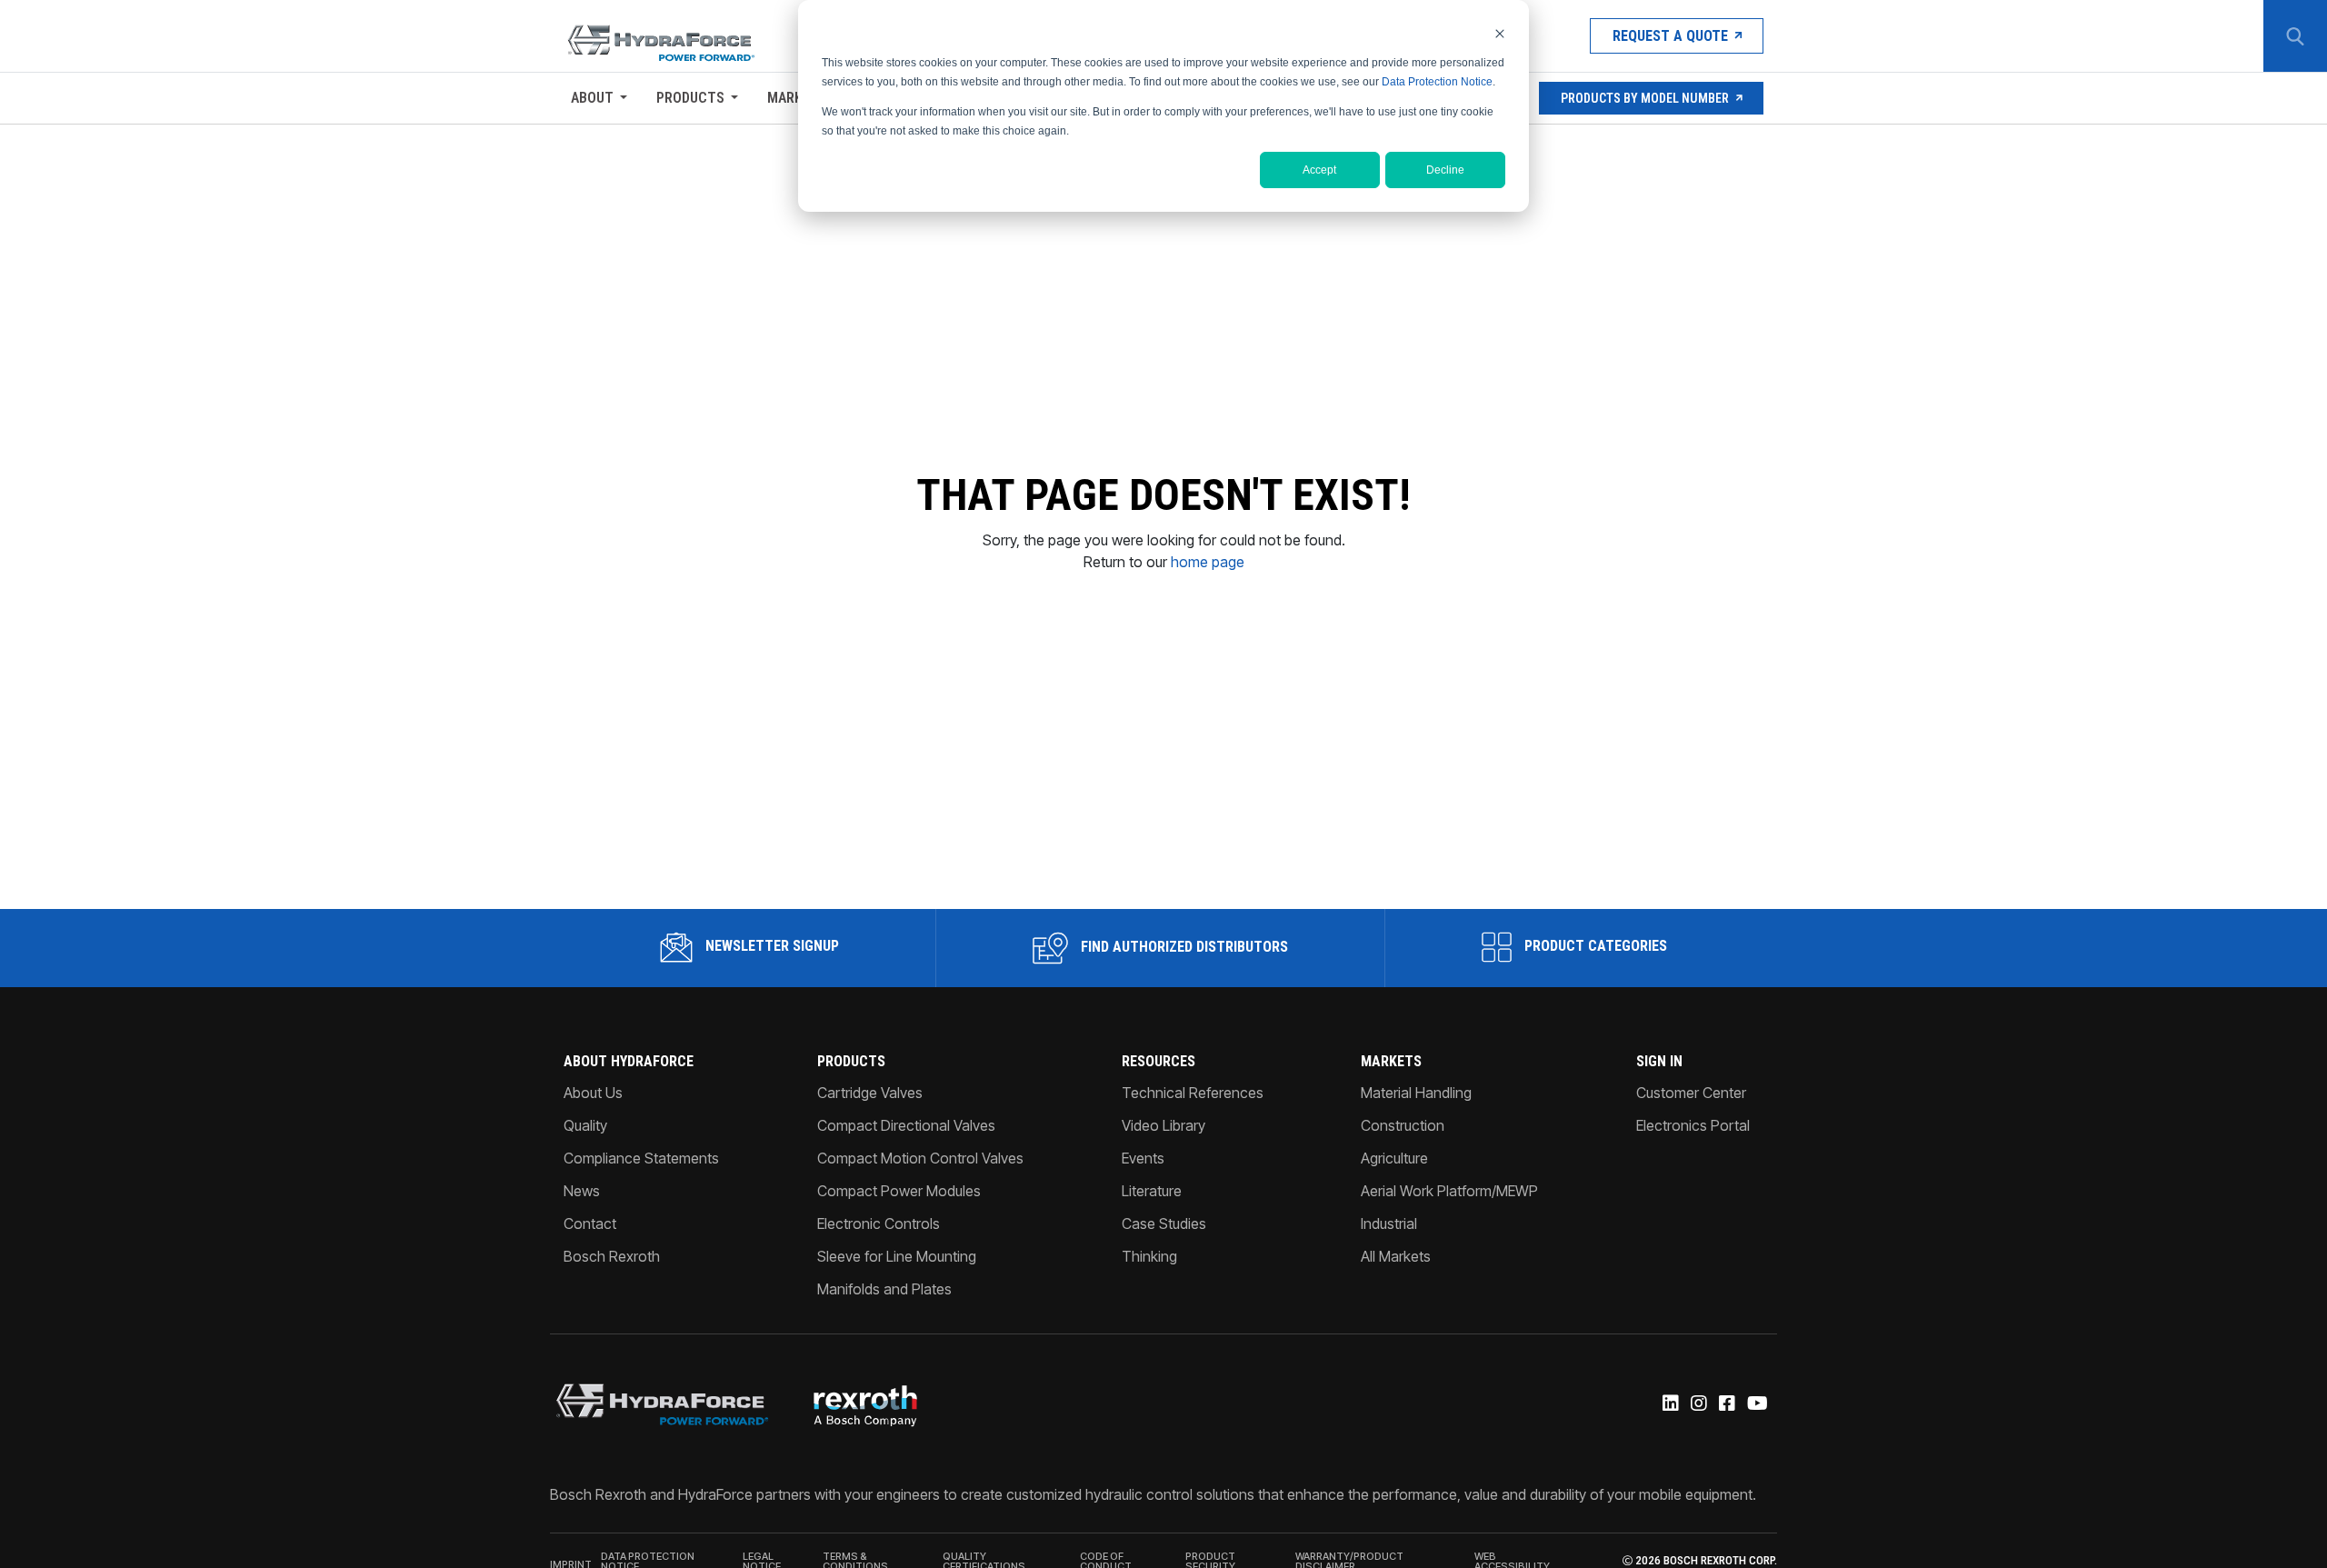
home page (1208, 562)
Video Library (1163, 1125)
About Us (593, 1093)
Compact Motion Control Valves (920, 1158)
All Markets (1396, 1256)
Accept (1319, 170)
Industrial (1389, 1223)
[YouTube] (1756, 1404)
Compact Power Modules (899, 1191)
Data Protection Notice (1437, 82)
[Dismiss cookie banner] (1500, 33)
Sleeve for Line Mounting (897, 1256)
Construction (1403, 1125)
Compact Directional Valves (906, 1125)
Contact (590, 1223)
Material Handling (1416, 1093)
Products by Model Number (1645, 98)
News (582, 1191)
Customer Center (1691, 1093)
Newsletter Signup (770, 946)
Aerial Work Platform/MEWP (1449, 1191)
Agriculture (1394, 1158)
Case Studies (1164, 1223)
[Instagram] (1698, 1404)
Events (1143, 1158)
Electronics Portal (1693, 1125)
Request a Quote (1670, 36)
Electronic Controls (879, 1223)
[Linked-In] (1669, 1404)
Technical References (1193, 1093)
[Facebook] (1726, 1404)
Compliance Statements (641, 1158)
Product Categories (1594, 946)
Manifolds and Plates (884, 1289)
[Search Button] (2295, 36)
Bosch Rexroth (612, 1256)
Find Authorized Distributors (1183, 947)
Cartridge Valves (870, 1093)
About (592, 98)
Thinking (1149, 1256)
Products (690, 98)
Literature (1152, 1191)
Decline (1445, 170)
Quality (585, 1125)
